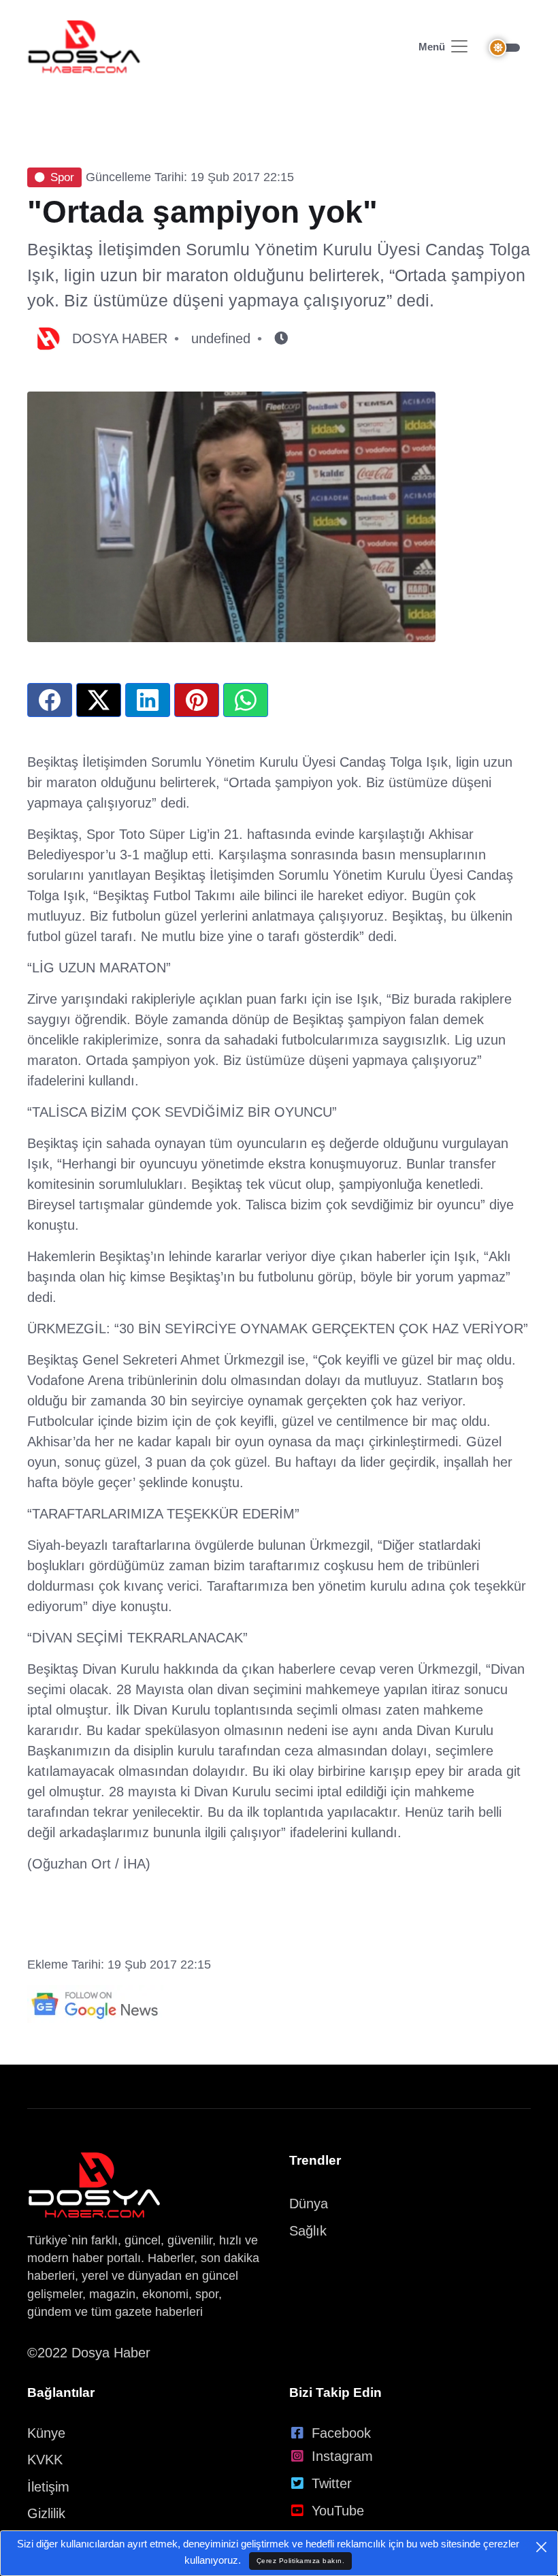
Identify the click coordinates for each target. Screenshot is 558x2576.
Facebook (341, 2433)
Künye (46, 2433)
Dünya (309, 2204)
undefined (221, 338)
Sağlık (308, 2231)
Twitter (332, 2483)
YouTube (338, 2511)
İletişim (48, 2487)
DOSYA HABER (120, 338)
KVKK (45, 2460)
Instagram (342, 2456)
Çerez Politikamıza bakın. (301, 2561)
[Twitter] (99, 700)
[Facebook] (50, 700)
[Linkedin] (148, 700)
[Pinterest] (197, 700)
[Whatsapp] (246, 700)
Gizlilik (46, 2513)
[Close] (541, 2547)
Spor (62, 177)
